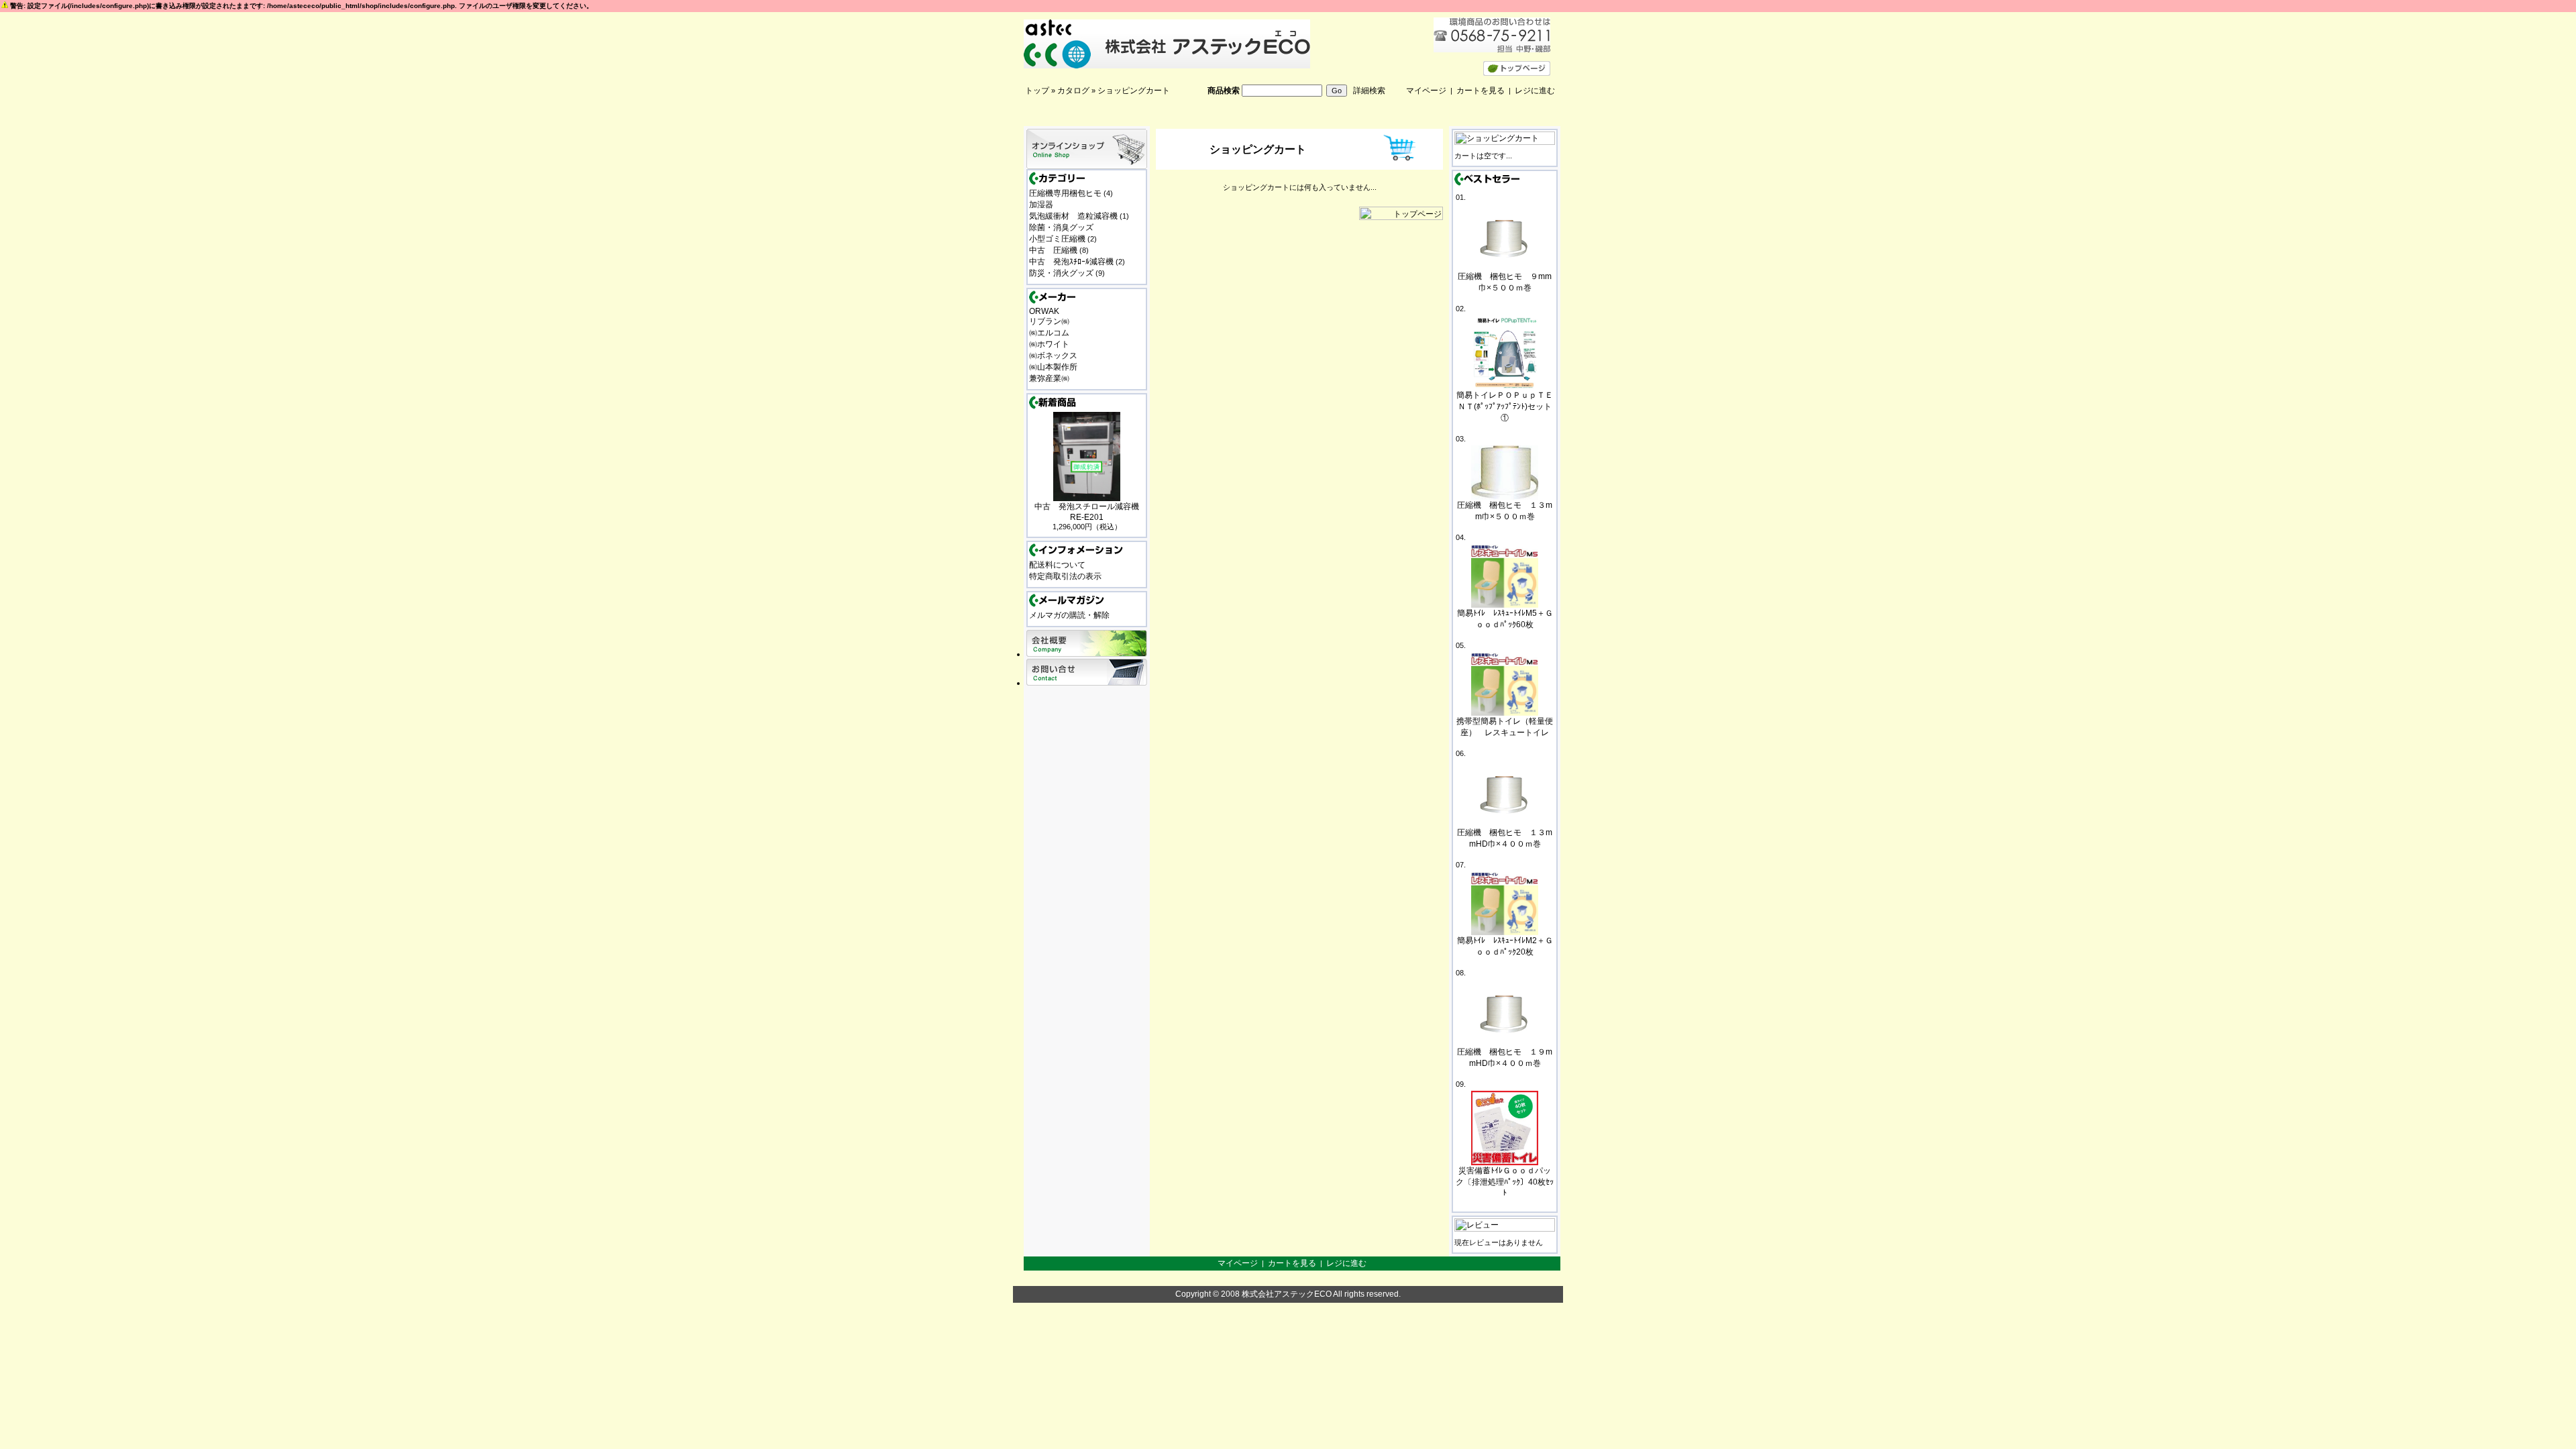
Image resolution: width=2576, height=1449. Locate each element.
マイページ (1426, 91)
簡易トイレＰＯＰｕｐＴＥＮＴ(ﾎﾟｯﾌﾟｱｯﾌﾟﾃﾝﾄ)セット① (1505, 407)
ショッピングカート (1134, 91)
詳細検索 (1369, 91)
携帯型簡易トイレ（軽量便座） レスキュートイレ (1505, 727)
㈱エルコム (1049, 333)
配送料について (1057, 565)
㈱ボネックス (1053, 356)
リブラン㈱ (1049, 321)
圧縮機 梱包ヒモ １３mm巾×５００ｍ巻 (1505, 511)
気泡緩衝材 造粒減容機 (1073, 216)
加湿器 (1041, 205)
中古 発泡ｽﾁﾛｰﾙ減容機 (1071, 262)
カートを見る (1481, 91)
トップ (1037, 91)
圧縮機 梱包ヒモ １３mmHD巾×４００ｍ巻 (1505, 838)
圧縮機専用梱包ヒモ (1065, 193)
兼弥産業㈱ (1049, 378)
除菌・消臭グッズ (1061, 227)
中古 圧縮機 (1053, 250)
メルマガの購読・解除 (1069, 615)
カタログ (1073, 91)
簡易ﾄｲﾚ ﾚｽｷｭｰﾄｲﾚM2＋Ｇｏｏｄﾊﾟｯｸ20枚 (1505, 946)
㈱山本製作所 (1053, 367)
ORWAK (1044, 311)
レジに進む (1535, 91)
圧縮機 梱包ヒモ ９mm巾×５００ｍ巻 (1505, 282)
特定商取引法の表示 (1065, 576)
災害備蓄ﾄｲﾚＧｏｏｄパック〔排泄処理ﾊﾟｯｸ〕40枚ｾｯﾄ (1505, 1182)
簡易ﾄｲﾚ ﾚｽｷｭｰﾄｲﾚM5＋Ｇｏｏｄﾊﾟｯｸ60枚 (1505, 619)
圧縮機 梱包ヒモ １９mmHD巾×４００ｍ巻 (1505, 1058)
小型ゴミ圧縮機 (1057, 239)
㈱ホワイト (1049, 344)
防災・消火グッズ (1061, 273)
